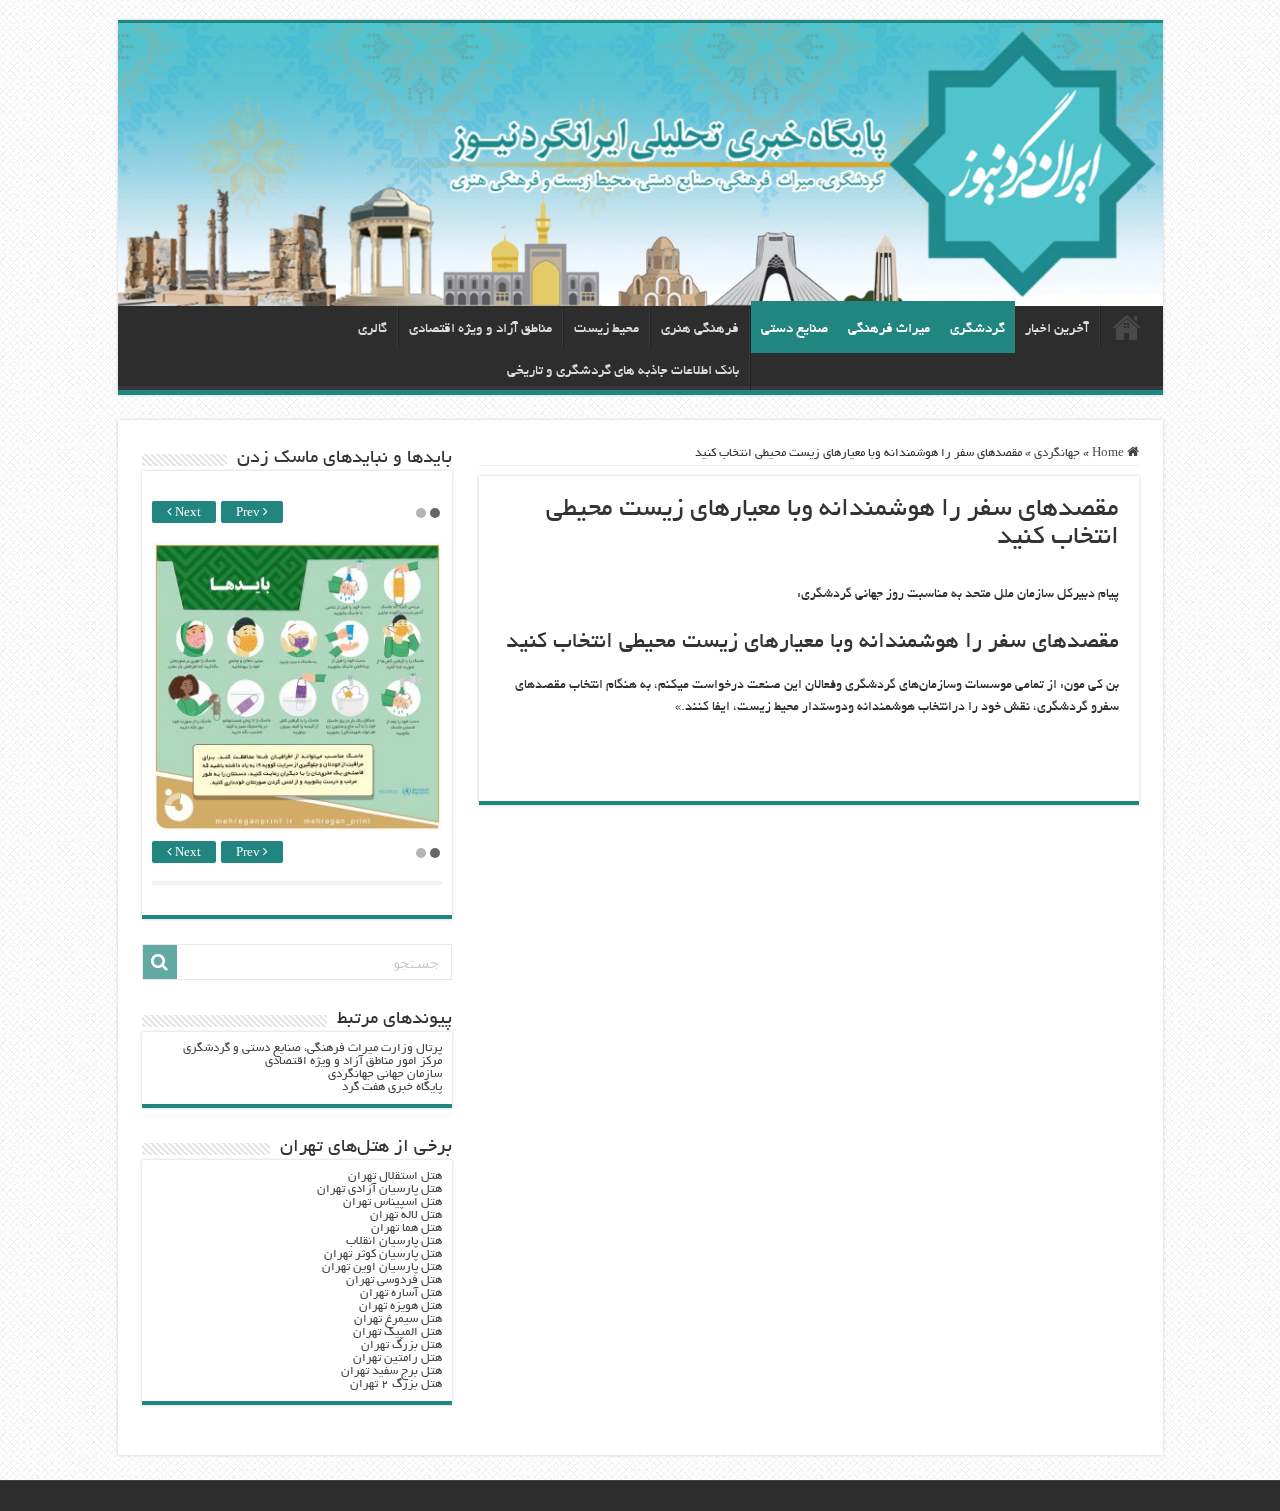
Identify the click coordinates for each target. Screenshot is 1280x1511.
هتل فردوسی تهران (394, 1280)
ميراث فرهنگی (889, 329)
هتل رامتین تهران (397, 1358)
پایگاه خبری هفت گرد (392, 1087)
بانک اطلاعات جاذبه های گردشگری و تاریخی (623, 371)
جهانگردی (1057, 453)
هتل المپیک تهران (397, 1332)
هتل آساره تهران (401, 1293)
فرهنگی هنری (700, 329)
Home (1109, 453)
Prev (249, 513)
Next (186, 513)
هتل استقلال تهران (395, 1176)
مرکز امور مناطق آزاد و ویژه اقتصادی (353, 1061)
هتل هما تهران (406, 1228)
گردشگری (977, 329)
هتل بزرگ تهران (401, 1345)
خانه (1127, 327)
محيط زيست (606, 329)
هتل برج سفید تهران (391, 1371)
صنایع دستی (794, 329)
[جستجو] (160, 962)
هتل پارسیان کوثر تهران (383, 1254)
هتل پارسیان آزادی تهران (379, 1189)
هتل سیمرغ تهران (398, 1319)
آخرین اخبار (1057, 329)
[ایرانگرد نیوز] (640, 164)
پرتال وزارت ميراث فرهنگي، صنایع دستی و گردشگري (312, 1048)
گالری (372, 329)
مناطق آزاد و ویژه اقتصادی (480, 329)
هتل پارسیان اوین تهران (382, 1267)
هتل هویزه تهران (400, 1306)
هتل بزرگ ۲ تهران (396, 1384)
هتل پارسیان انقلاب (394, 1241)
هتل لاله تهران (406, 1215)
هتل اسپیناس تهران (392, 1202)
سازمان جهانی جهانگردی (385, 1074)
